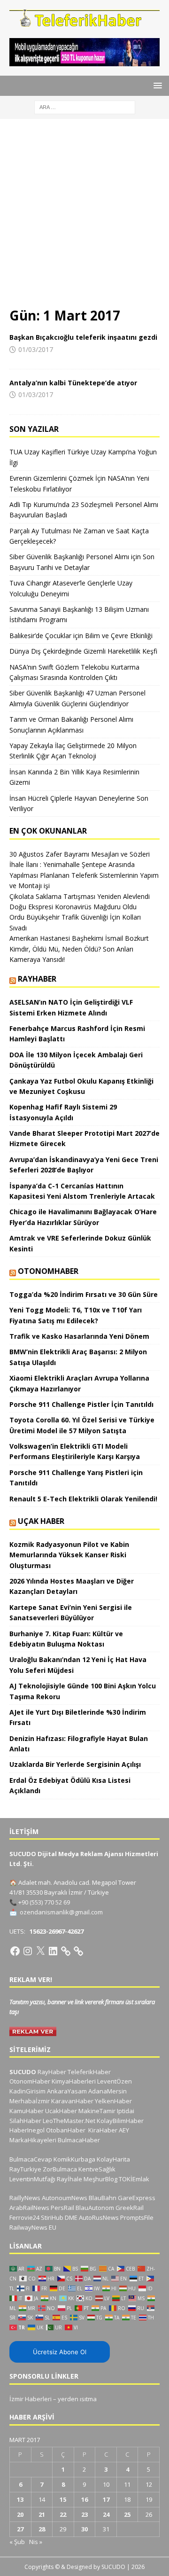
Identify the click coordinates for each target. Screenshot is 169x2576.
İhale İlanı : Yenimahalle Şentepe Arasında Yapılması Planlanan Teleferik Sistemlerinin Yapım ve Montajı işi (84, 875)
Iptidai (126, 2111)
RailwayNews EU (33, 2227)
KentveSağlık (97, 2169)
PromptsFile (137, 2217)
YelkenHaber (113, 2101)
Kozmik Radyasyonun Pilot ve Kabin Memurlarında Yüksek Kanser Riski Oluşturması (69, 1555)
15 (63, 2499)
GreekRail (130, 2208)
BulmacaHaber (79, 2140)
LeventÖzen (115, 2081)
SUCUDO (23, 2072)
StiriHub (52, 2217)
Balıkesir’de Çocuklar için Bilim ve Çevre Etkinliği (81, 636)
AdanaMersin (108, 2091)
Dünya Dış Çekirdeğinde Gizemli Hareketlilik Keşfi (83, 651)
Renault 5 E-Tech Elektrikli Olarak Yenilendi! (84, 1499)
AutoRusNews (99, 2217)
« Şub (17, 2542)
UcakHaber (61, 2111)
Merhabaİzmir (30, 2101)
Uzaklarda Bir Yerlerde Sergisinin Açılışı (75, 1764)
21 (42, 2514)
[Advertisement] (84, 218)
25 (127, 2514)
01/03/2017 (36, 349)
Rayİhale (69, 2179)
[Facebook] (15, 1951)
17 (106, 2499)
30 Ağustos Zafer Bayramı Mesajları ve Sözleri (80, 854)
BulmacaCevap (31, 2159)
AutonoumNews (65, 2198)
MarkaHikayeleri (33, 2140)
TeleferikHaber (89, 2072)
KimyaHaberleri (74, 2081)
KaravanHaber (72, 2101)
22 (63, 2514)
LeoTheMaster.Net (69, 2121)
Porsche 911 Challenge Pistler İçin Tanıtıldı (81, 1404)
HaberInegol (27, 2130)
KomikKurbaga (74, 2159)
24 (106, 2514)
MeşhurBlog (100, 2179)
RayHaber (37, 979)
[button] (156, 85)
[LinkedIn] (53, 1951)
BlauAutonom (95, 2208)
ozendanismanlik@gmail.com (61, 1912)
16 (84, 2499)
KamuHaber (27, 2111)
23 (84, 2514)
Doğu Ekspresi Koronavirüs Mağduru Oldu (73, 907)
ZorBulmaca (60, 2169)
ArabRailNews (29, 2208)
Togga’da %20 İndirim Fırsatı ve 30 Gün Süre (84, 1294)
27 (20, 2529)
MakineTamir (97, 2111)
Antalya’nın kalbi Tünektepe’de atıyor (73, 383)
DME (71, 2217)
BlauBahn (103, 2198)
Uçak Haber (41, 1521)
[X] (40, 1951)
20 (20, 2514)
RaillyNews (25, 2198)
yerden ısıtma (77, 2399)
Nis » (36, 2542)
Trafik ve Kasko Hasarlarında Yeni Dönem (79, 1336)
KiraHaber (104, 2130)
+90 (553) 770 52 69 (44, 1902)
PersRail (62, 2208)
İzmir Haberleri (31, 2399)
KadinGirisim (27, 2091)
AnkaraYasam (67, 2091)
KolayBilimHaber (120, 2121)
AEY (124, 2130)
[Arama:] (85, 106)
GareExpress (137, 2198)
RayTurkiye (25, 2169)
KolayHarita (113, 2159)
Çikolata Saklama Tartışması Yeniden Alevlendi (80, 896)
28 (42, 2529)
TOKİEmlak (134, 2179)
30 (84, 2529)
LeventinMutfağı (32, 2179)
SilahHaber (25, 2121)
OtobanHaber (66, 2130)
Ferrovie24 (24, 2217)
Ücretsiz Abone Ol (60, 2352)
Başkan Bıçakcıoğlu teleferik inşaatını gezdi (83, 337)
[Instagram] (28, 1951)
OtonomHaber (48, 1271)
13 (20, 2499)
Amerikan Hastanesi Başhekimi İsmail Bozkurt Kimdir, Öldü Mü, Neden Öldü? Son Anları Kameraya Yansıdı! (79, 949)
